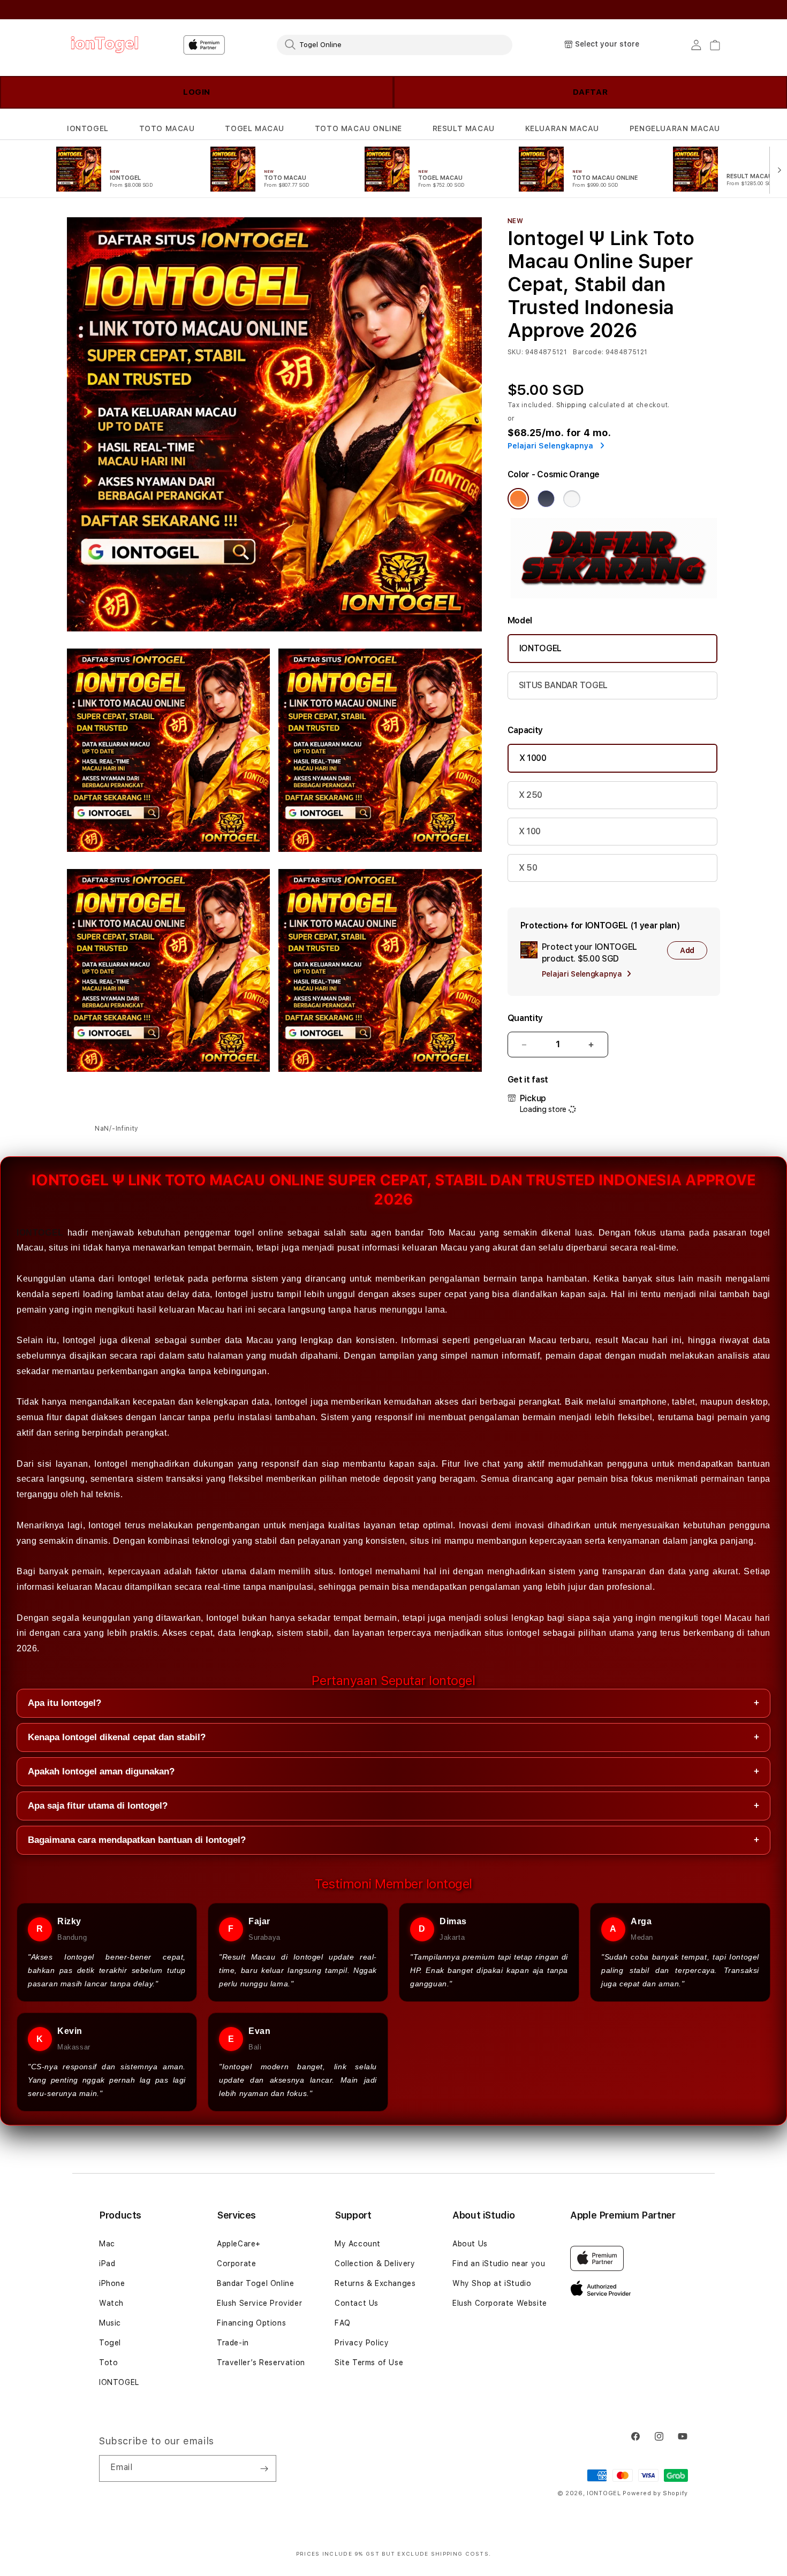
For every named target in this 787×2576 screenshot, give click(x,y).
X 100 (530, 831)
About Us (470, 2244)
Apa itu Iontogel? (393, 1703)
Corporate (236, 2263)
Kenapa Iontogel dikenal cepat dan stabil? (393, 1737)
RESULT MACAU (464, 128)
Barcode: (588, 352)
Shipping (572, 405)
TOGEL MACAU (255, 128)
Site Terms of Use (369, 2362)
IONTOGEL (88, 128)
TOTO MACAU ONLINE (358, 128)
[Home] (104, 45)
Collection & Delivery (375, 2263)
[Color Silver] (572, 499)
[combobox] (395, 44)
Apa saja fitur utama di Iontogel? (393, 1806)
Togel (110, 2343)
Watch (111, 2303)
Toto (108, 2362)
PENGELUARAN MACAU (675, 128)
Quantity (525, 1018)
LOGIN (197, 92)
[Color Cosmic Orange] (518, 499)
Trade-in (233, 2343)
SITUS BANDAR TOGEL (563, 685)
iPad (107, 2263)
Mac (107, 2244)
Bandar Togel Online (255, 2283)
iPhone (112, 2283)
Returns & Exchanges (375, 2283)
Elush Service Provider (259, 2303)
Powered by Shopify (655, 2493)
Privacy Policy (362, 2343)
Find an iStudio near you (499, 2263)
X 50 (528, 868)
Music (110, 2323)
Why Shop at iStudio (492, 2283)
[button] (88, 129)
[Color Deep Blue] (546, 499)
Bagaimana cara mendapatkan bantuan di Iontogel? (393, 1840)
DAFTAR (591, 92)
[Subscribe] (264, 2468)
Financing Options (251, 2323)
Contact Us (357, 2303)
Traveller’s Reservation (261, 2362)
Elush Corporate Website (500, 2303)
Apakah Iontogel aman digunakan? (393, 1771)
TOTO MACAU (167, 128)
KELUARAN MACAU (562, 128)
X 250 (531, 795)
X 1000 (533, 758)
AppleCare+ (239, 2244)
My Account (358, 2244)
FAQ (343, 2323)
